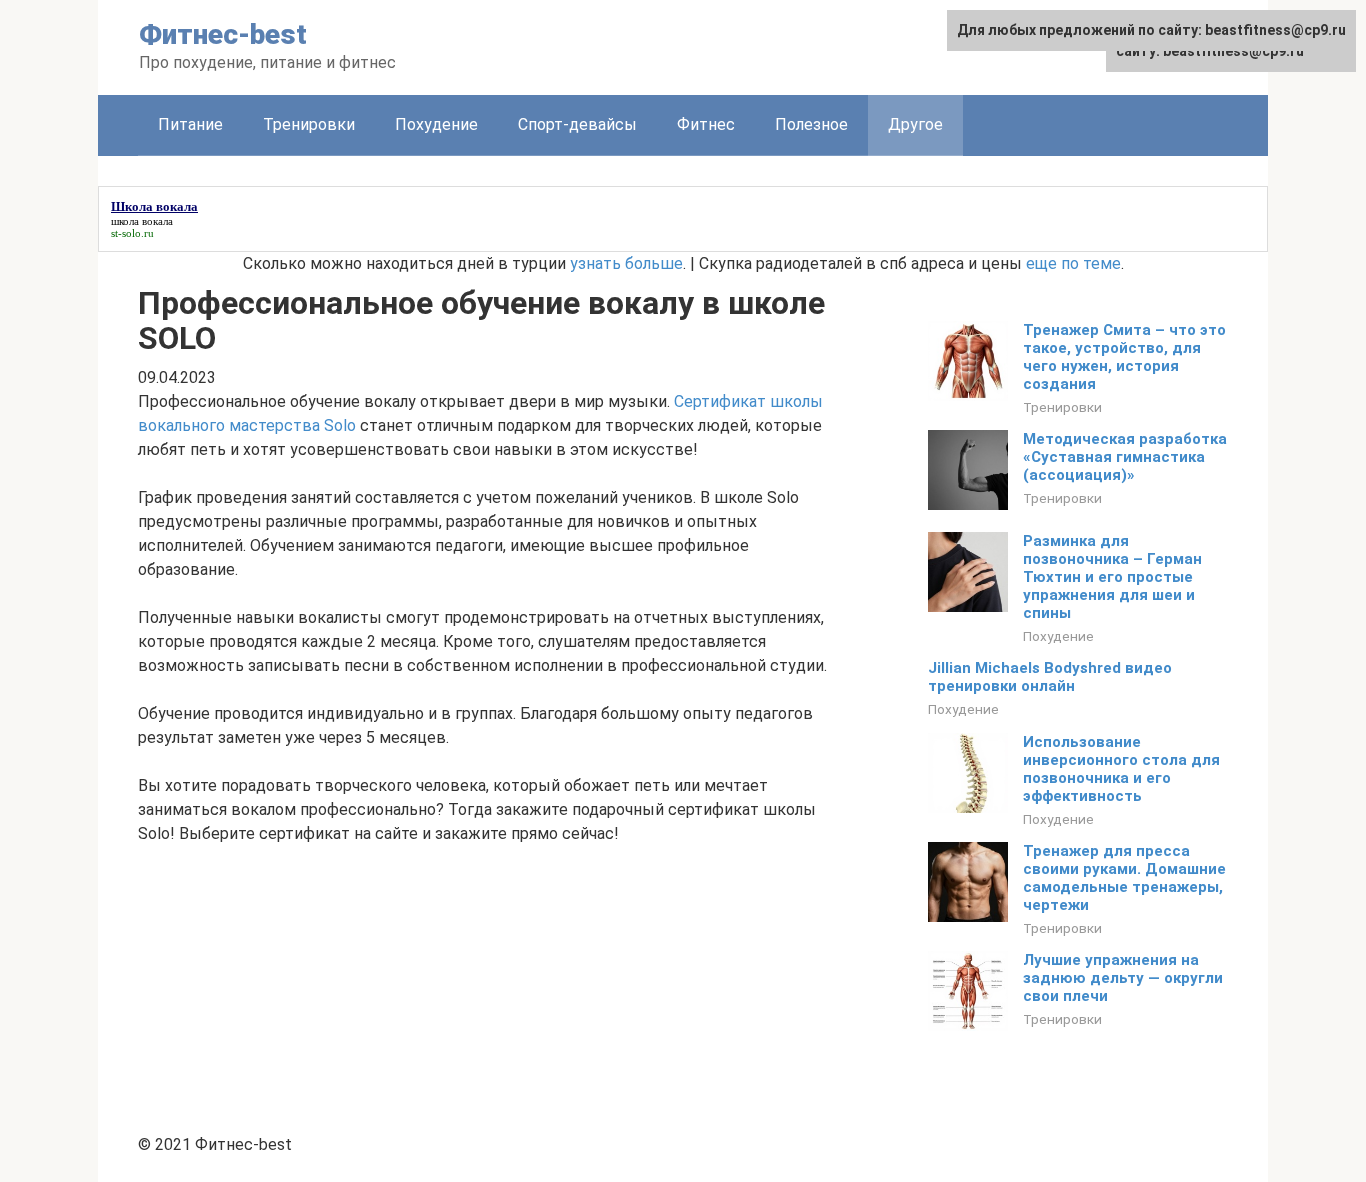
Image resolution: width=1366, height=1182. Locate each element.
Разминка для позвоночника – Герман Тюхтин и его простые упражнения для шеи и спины (1112, 577)
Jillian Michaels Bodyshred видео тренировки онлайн (1050, 677)
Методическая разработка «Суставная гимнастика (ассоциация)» (1125, 457)
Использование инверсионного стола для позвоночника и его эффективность (1121, 769)
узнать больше (626, 263)
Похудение (436, 124)
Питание (190, 124)
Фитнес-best (223, 34)
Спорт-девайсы (577, 124)
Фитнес (706, 124)
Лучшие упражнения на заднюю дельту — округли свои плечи (1123, 978)
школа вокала (142, 221)
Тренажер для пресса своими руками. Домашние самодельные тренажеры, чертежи (1124, 878)
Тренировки (309, 124)
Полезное (811, 124)
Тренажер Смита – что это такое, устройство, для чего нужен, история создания (1124, 357)
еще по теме (1073, 263)
